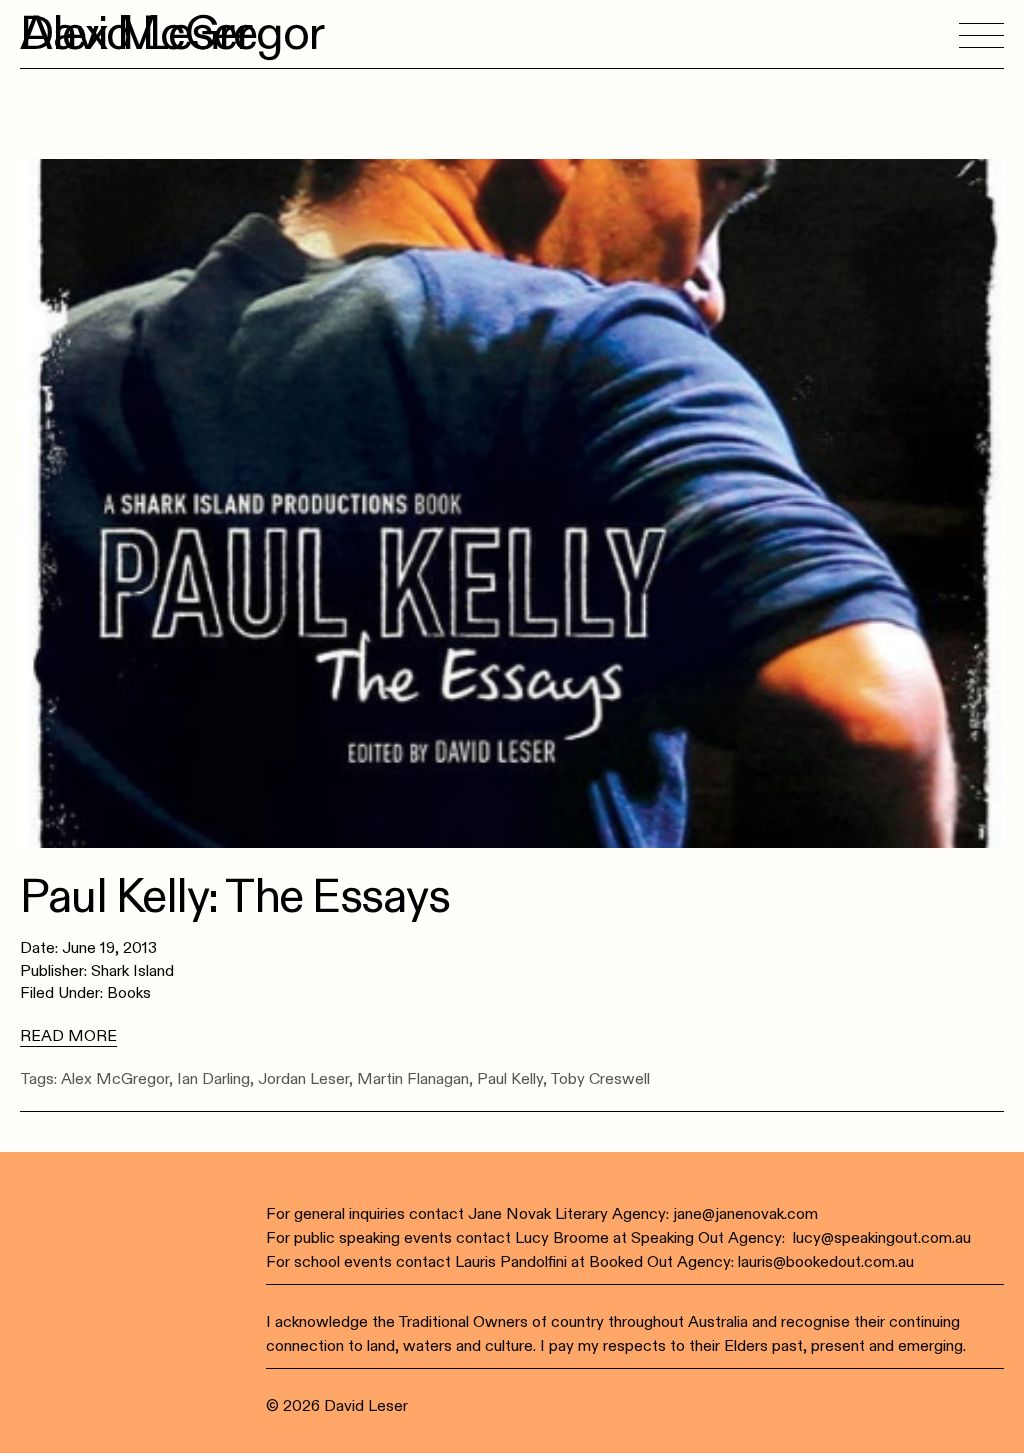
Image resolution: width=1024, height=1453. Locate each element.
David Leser (136, 34)
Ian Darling (213, 1079)
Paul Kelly (510, 1079)
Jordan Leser (303, 1079)
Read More (68, 1036)
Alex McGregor (115, 1079)
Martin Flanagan (413, 1079)
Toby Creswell (600, 1079)
